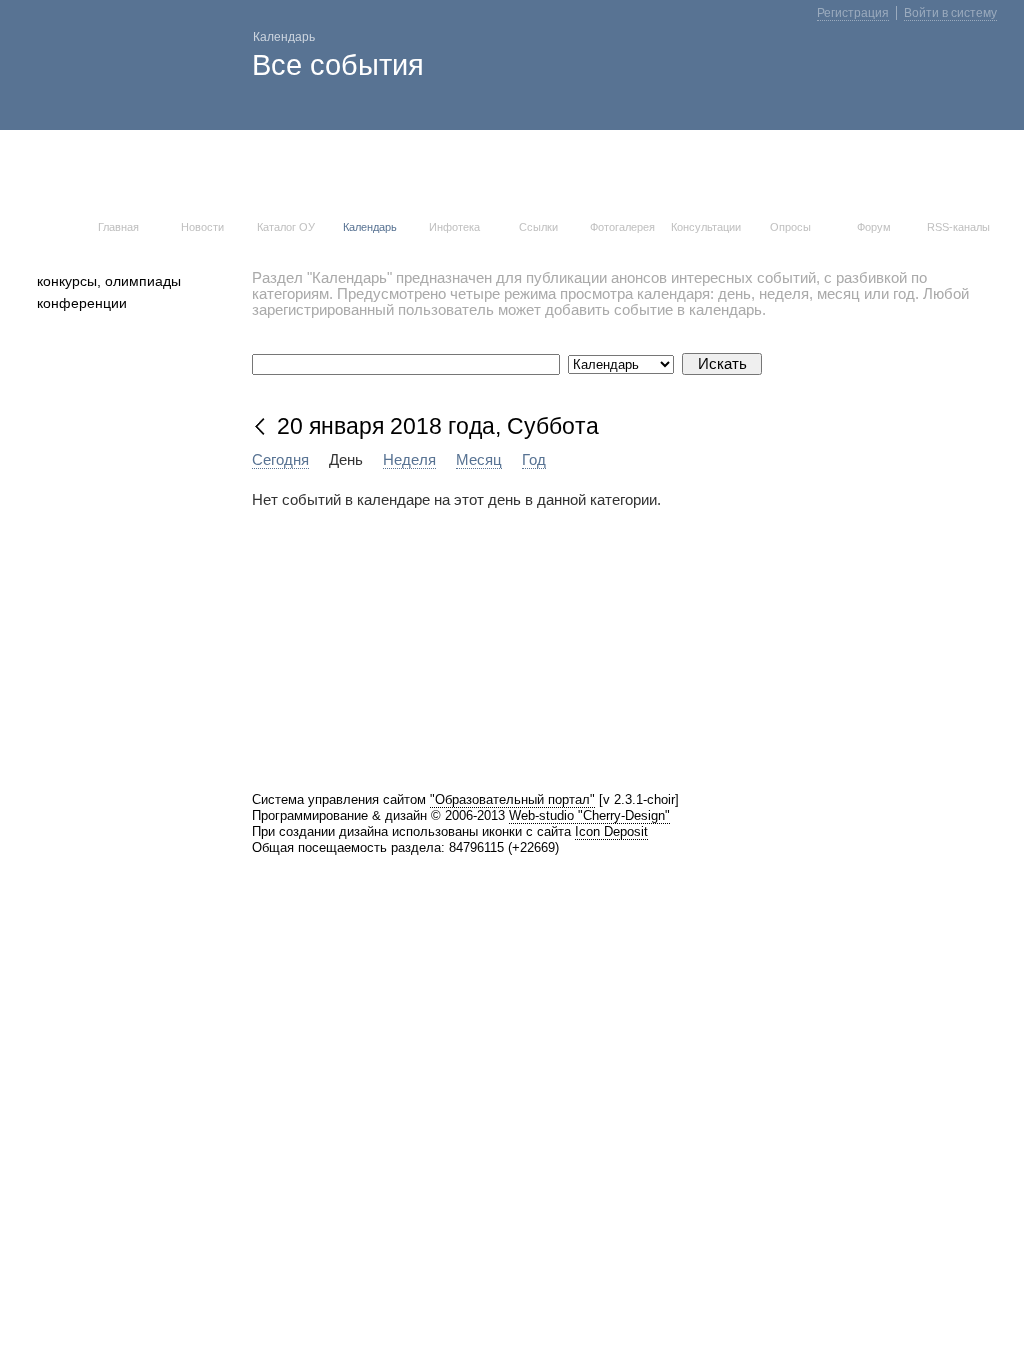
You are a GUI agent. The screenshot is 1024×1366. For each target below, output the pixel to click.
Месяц (479, 460)
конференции (82, 303)
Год (534, 460)
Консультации (706, 227)
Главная (118, 227)
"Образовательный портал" (512, 799)
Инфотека (454, 227)
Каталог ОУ (286, 227)
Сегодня (280, 460)
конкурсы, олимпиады (109, 281)
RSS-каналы (958, 227)
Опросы (790, 227)
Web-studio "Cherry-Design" (589, 815)
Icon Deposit (611, 831)
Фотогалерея (622, 227)
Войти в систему (950, 13)
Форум (874, 227)
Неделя (409, 460)
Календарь (370, 227)
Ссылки (538, 227)
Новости (202, 227)
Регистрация (853, 13)
